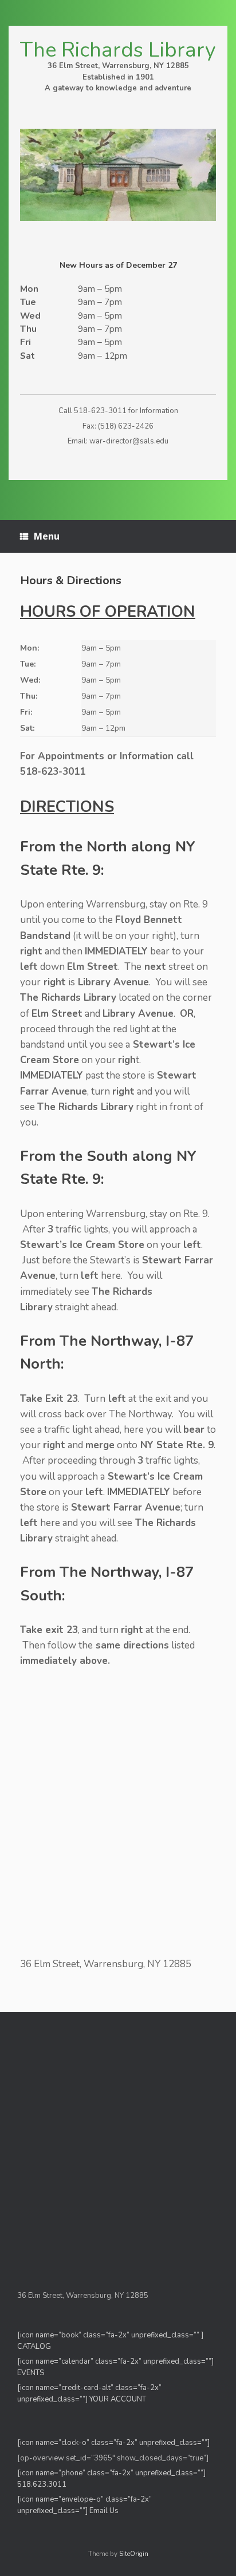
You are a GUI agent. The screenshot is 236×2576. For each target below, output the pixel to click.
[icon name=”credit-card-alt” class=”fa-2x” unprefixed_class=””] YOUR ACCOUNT (89, 2393)
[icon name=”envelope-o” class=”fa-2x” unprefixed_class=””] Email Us (84, 2505)
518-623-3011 (100, 411)
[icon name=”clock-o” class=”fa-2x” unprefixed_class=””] (113, 2443)
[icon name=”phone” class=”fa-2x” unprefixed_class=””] (111, 2473)
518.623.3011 (43, 2484)
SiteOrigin (134, 2554)
